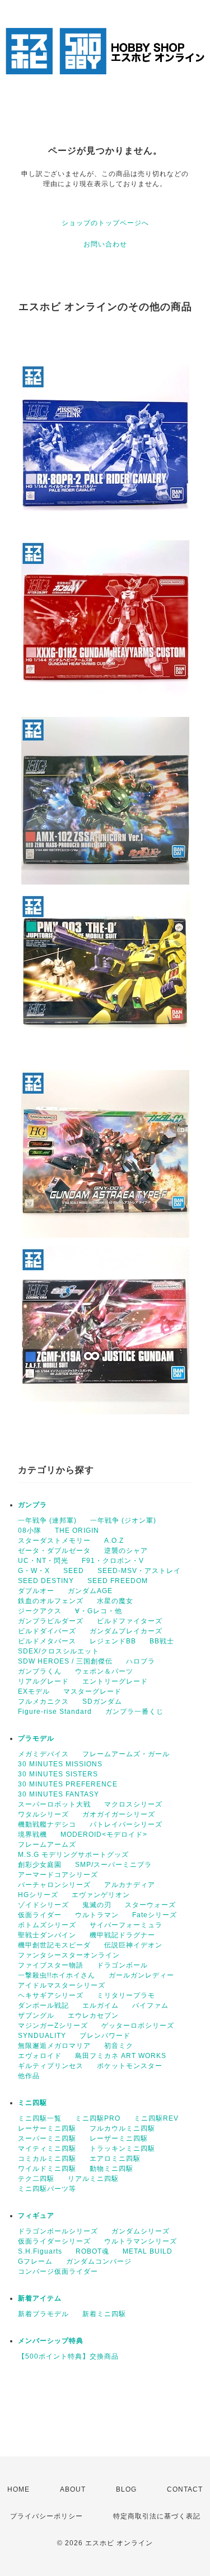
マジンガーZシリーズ (53, 2026)
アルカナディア (130, 1885)
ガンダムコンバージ (99, 2261)
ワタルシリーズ (43, 1814)
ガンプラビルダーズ (51, 1621)
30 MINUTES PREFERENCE (68, 1784)
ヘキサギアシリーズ (51, 1995)
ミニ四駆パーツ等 (47, 2189)
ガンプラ (32, 1505)
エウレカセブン (93, 2016)
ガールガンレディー (141, 1975)
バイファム (150, 2005)
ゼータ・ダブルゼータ (54, 1551)
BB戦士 (162, 1641)
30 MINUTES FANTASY (59, 1794)
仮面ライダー (40, 1915)
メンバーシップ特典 (51, 2341)
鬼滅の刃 (97, 1905)
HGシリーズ (38, 1895)
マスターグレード (92, 1691)
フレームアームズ (47, 1845)
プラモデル (36, 1738)
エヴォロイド (40, 2056)
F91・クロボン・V (113, 1561)
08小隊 (30, 1531)
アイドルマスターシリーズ (62, 1985)
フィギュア (36, 2216)
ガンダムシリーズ (141, 2231)
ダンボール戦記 (43, 2005)
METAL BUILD (148, 2251)
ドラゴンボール (122, 1965)
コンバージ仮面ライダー (58, 2271)
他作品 (29, 2076)
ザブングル (36, 2016)
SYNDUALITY (42, 2036)
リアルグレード (43, 1681)
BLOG (126, 2489)
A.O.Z (114, 1541)
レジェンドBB (113, 1641)
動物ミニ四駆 (111, 2169)
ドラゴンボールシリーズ (58, 2231)
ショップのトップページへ (105, 223)
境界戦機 (32, 1834)
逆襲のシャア (126, 1551)
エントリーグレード (115, 1681)
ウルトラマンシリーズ (141, 2241)
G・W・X (34, 1571)
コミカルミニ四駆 (47, 2159)
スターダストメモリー (54, 1541)
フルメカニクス (43, 1702)
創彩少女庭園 (40, 1865)
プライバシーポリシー (46, 2516)
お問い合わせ (105, 244)
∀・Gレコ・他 (99, 1611)
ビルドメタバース (47, 1641)
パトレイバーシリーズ (126, 1824)
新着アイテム (40, 2298)
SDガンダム (102, 1702)
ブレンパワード (105, 2036)
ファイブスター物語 (51, 1965)
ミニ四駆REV (156, 2118)
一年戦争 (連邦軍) (47, 1520)
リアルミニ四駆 (93, 2179)
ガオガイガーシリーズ (119, 1814)
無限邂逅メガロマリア (54, 2046)
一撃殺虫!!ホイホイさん (57, 1975)
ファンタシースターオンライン (69, 1955)
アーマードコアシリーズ (58, 1875)
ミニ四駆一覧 (40, 2118)
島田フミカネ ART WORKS (121, 2056)
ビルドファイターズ (130, 1621)
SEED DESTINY (46, 1581)
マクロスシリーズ (133, 1804)
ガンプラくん (40, 1671)
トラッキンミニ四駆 (122, 2149)
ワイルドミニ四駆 (47, 2169)
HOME (18, 2489)
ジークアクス (40, 1611)
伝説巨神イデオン (133, 1945)
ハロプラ (141, 1661)
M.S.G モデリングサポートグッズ (73, 1855)
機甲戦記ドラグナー (122, 1935)
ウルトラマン (97, 1915)
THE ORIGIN (77, 1531)
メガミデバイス (43, 1754)
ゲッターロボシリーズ (138, 2026)
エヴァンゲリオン (101, 1895)
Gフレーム (35, 2261)
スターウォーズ (150, 1905)
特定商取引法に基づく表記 (157, 2516)
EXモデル (34, 1691)
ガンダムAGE (90, 1591)
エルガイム (101, 2005)
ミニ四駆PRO (98, 2118)
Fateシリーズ (155, 1915)
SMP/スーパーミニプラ (113, 1865)
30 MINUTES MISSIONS (60, 1764)
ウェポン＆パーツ (104, 1671)
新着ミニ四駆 (104, 2314)
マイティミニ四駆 (47, 2149)
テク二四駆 (36, 2179)
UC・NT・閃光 (43, 1561)
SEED (74, 1571)
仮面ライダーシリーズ (54, 2241)
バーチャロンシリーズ (54, 1885)
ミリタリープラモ (126, 1995)
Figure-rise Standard (55, 1712)
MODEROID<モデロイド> (104, 1834)
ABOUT (73, 2489)
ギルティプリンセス (51, 2066)
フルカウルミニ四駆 (122, 2128)
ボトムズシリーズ (47, 1925)
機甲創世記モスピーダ (54, 1945)
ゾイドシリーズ (43, 1905)
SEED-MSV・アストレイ (139, 1571)
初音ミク (119, 2046)
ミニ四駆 (32, 2103)
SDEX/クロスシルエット (59, 1651)
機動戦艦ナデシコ (47, 1824)
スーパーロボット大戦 (54, 1804)
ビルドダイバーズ (47, 1631)
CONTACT (185, 2489)
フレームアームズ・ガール (126, 1754)
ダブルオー (36, 1591)
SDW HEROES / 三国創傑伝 (65, 1661)
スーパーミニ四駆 (47, 2138)
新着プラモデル (43, 2314)
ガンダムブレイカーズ (126, 1631)
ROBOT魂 (92, 2251)
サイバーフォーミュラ (126, 1925)
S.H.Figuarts (40, 2251)
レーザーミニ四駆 (119, 2138)
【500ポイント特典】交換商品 (68, 2356)
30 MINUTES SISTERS (58, 1774)
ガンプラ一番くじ (134, 1712)
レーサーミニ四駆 (47, 2128)
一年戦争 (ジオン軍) (123, 1520)
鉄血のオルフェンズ (51, 1601)
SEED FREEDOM (118, 1581)
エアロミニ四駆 (115, 2159)
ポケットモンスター (130, 2066)
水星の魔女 (115, 1601)
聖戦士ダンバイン (47, 1935)
